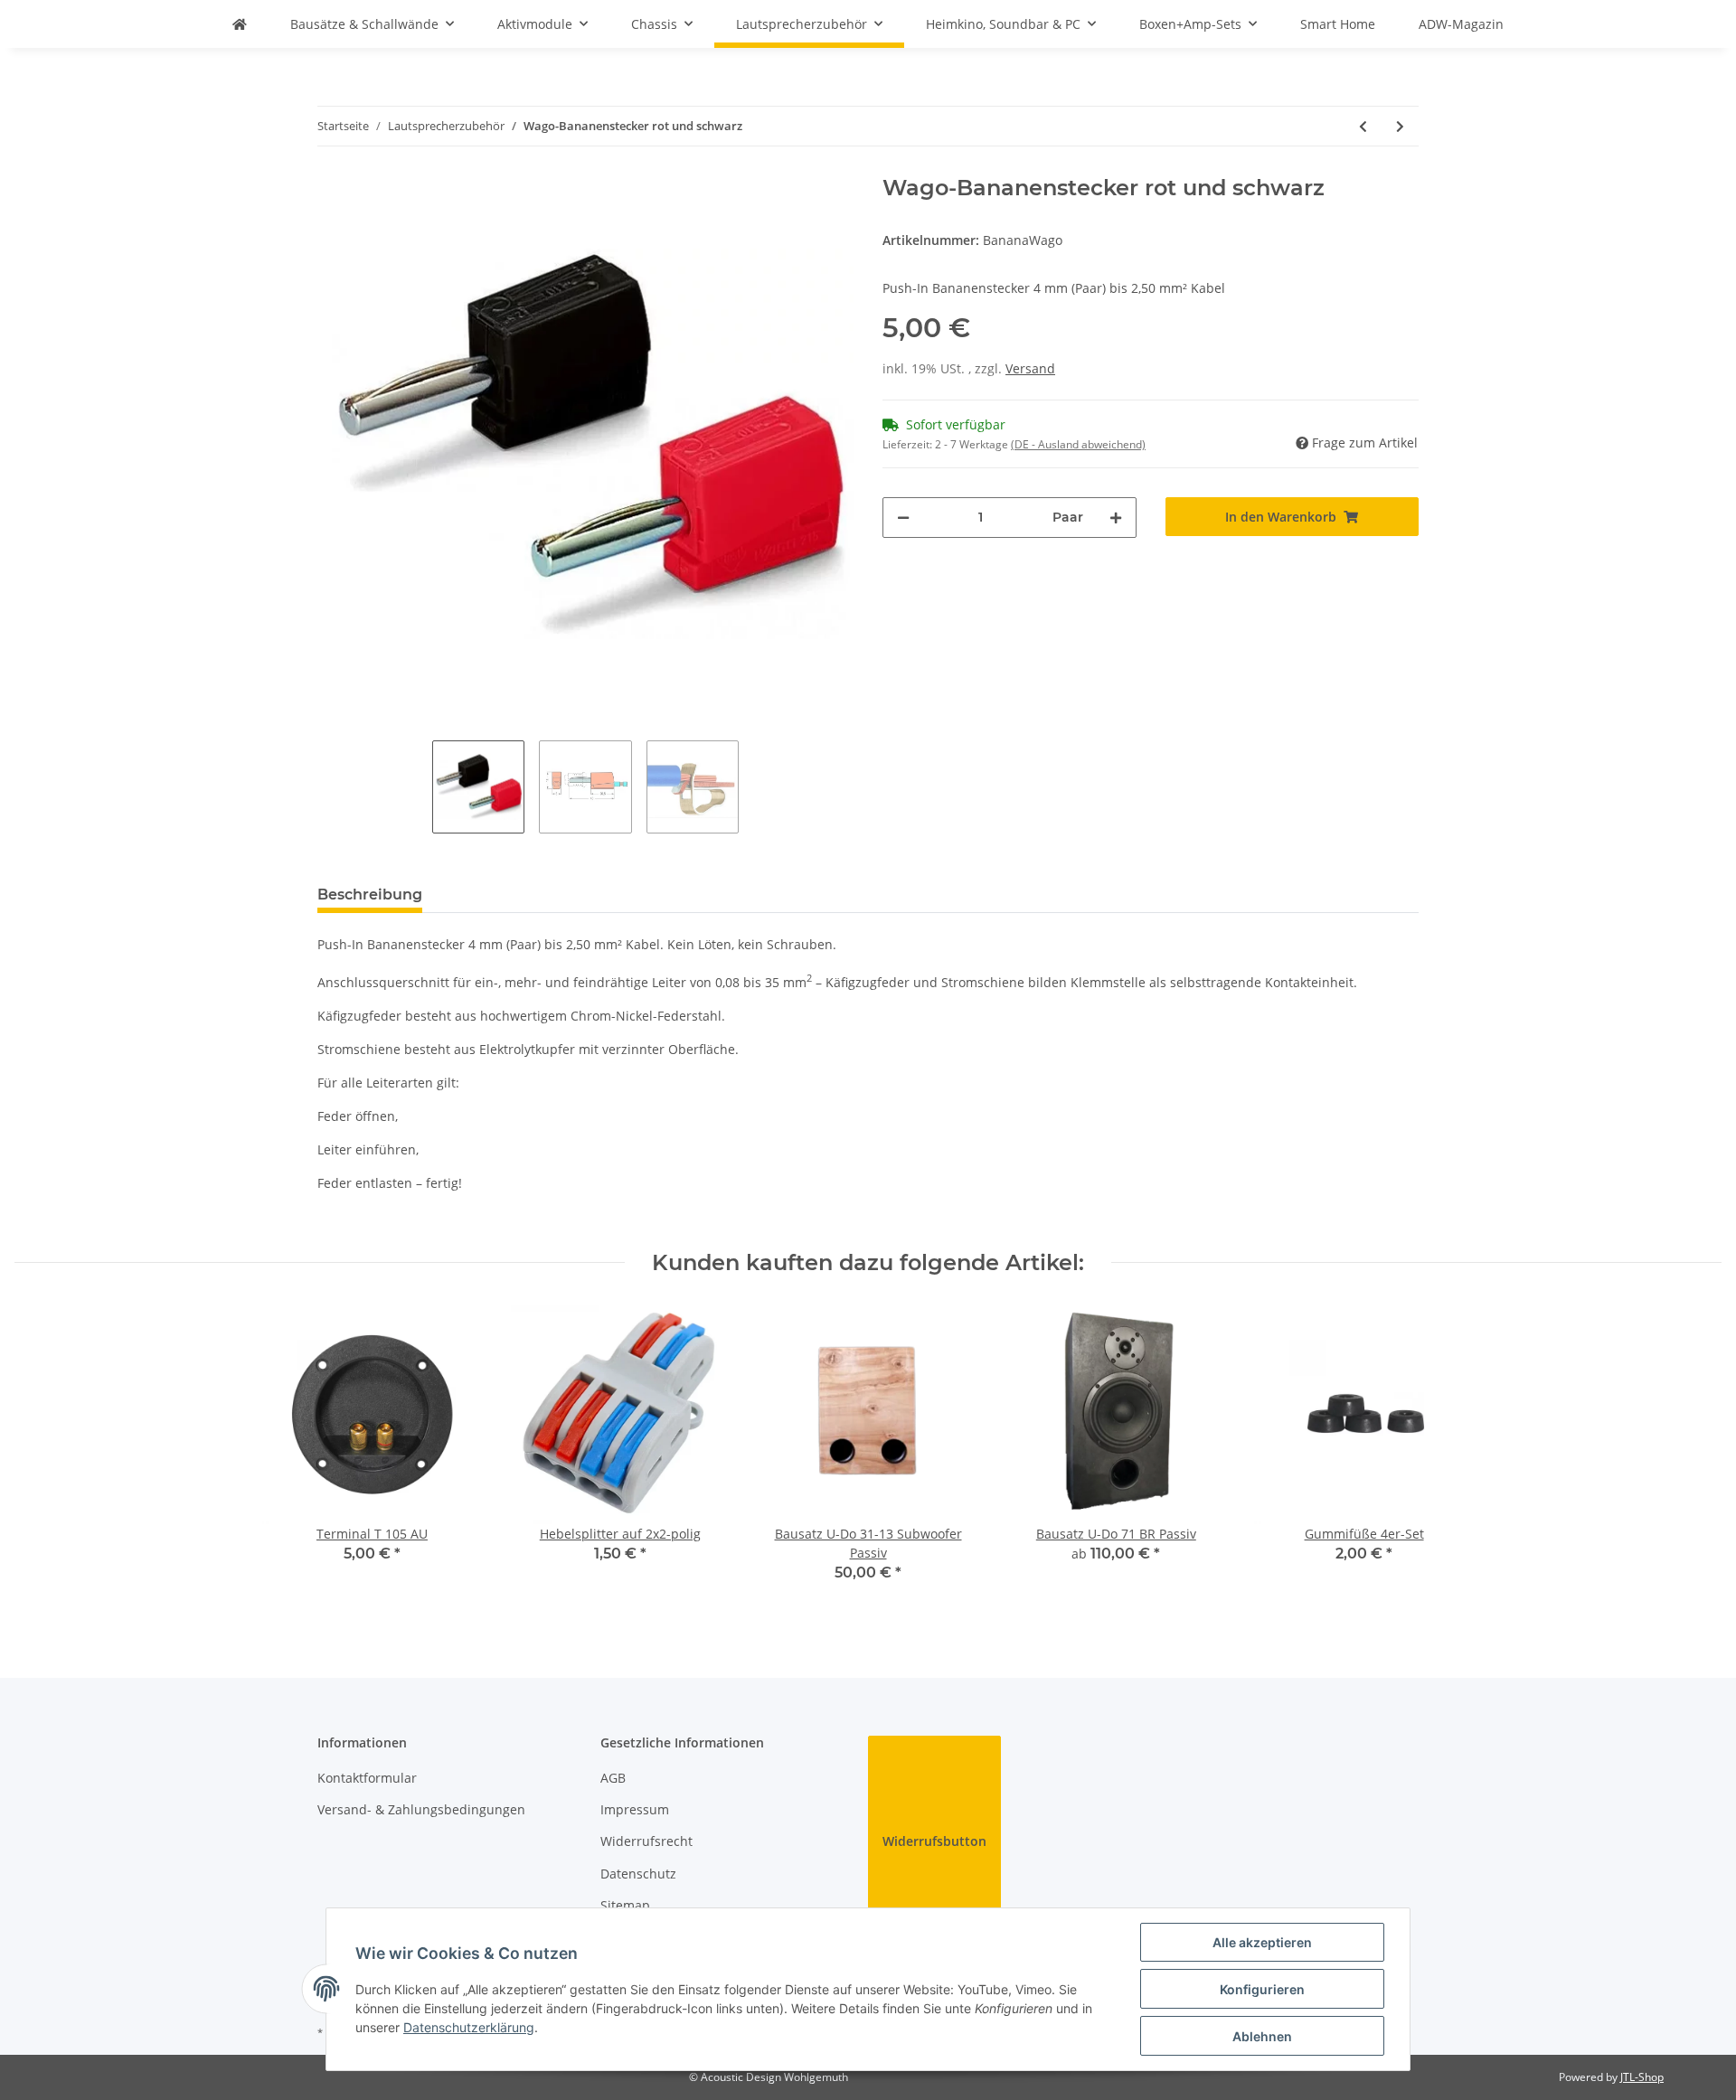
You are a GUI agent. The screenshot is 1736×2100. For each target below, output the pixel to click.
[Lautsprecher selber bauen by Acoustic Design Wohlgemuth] (240, 24)
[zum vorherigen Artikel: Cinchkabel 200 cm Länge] (1363, 126)
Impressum (635, 1809)
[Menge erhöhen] (1116, 518)
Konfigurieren (1262, 1989)
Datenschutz (638, 1874)
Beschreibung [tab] (370, 895)
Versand (1030, 368)
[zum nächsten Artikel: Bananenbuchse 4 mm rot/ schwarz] (1400, 126)
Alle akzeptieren (1262, 1942)
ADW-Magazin (1461, 24)
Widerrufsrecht (646, 1841)
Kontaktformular (367, 1778)
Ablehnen (1262, 2036)
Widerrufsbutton (934, 1841)
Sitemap (625, 1905)
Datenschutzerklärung (469, 2027)
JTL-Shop (1642, 2077)
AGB (613, 1778)
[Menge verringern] (903, 518)
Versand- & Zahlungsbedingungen (421, 1809)
